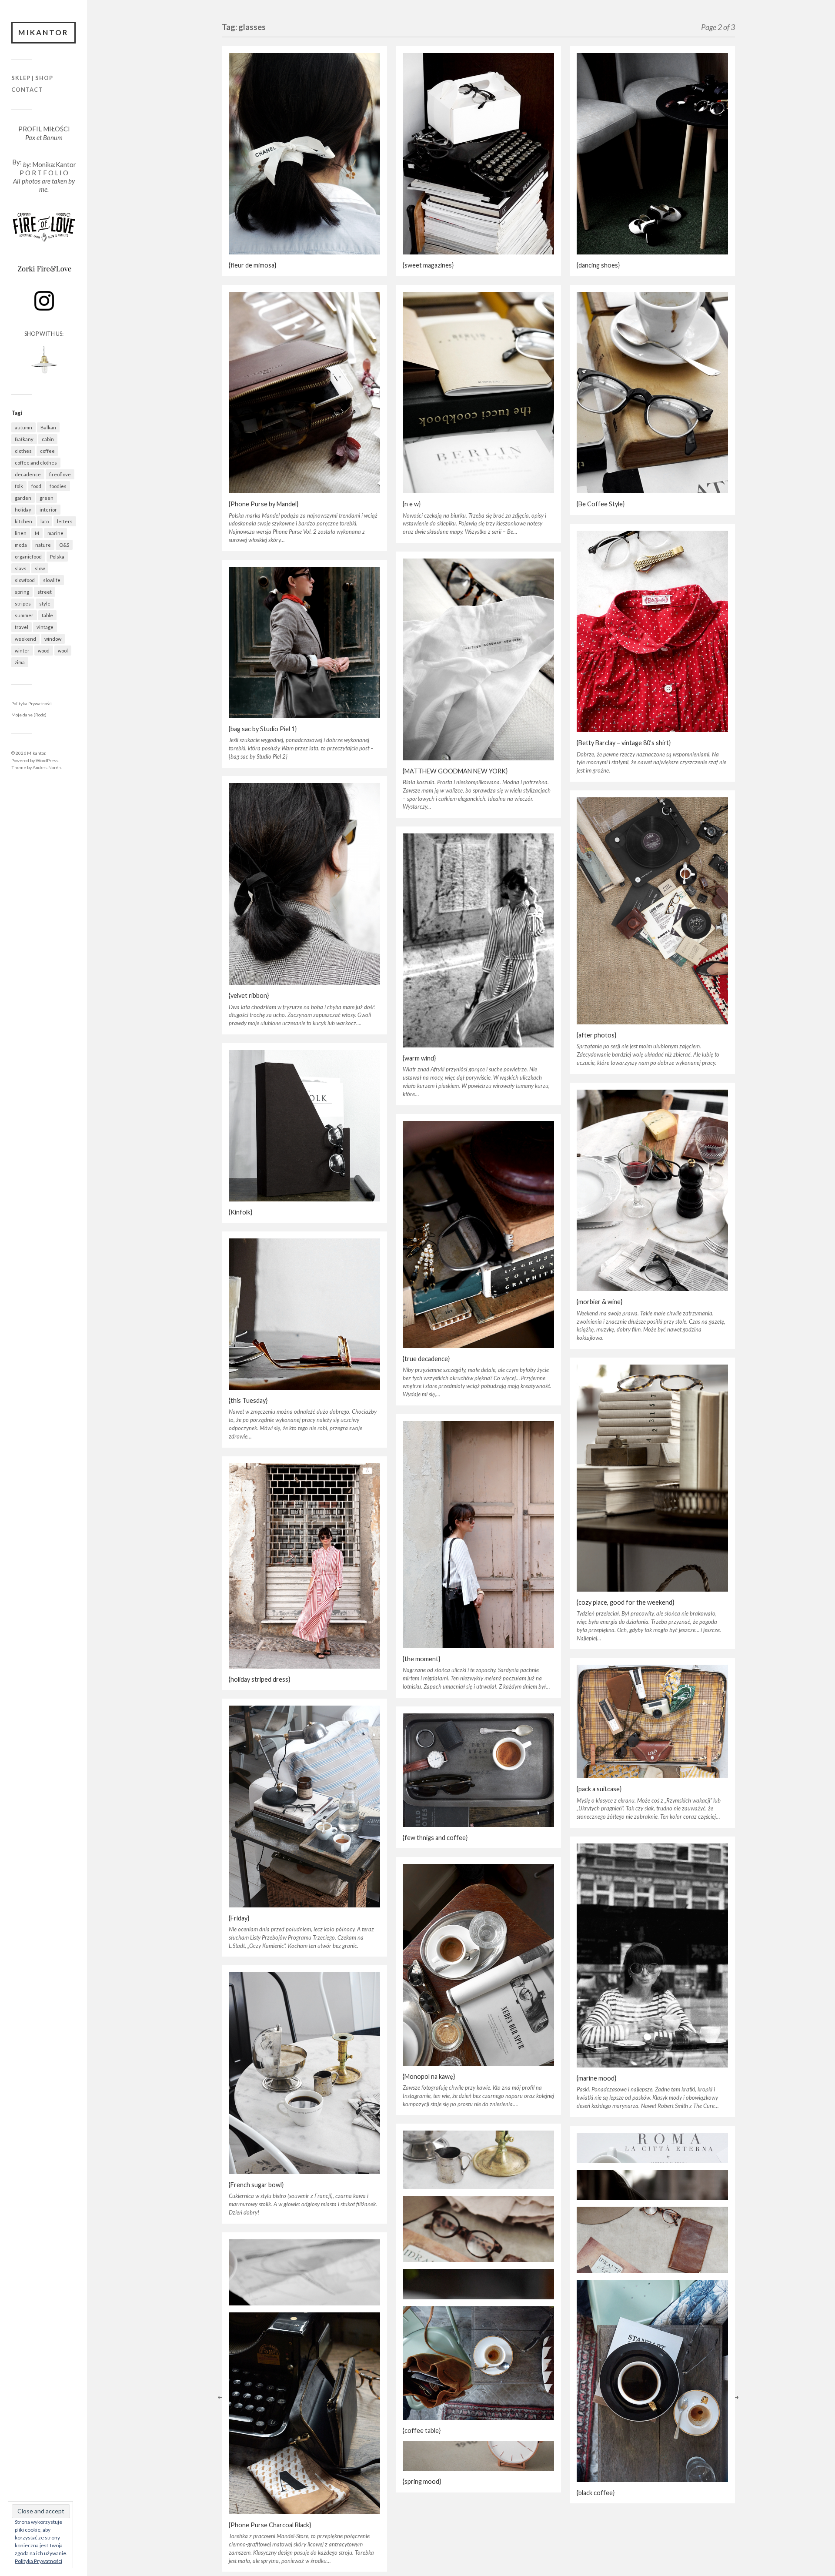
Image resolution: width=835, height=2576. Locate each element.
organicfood (28, 557)
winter (22, 651)
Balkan (48, 427)
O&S (64, 545)
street (45, 592)
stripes (23, 604)
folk (19, 486)
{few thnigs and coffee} (435, 1838)
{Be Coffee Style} (601, 504)
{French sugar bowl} (256, 2185)
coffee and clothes (36, 463)
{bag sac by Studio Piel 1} (263, 729)
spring (22, 592)
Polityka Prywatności (32, 703)
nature (43, 545)
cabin (48, 439)
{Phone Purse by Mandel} (264, 504)
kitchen (23, 521)
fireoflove (60, 474)
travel (22, 627)
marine (55, 533)
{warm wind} (419, 1058)
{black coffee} (596, 2493)
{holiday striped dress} (259, 1679)
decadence (28, 474)
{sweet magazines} (428, 265)
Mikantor (43, 32)
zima (20, 662)
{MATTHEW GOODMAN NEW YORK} (455, 771)
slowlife (52, 580)
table (47, 615)
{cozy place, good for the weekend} (625, 1602)
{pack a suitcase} (599, 1789)
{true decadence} (426, 1359)
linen (21, 533)
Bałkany (24, 439)
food (36, 486)
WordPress (47, 760)
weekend (25, 639)
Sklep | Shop (32, 78)
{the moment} (421, 1659)
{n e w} (412, 504)
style (45, 604)
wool (63, 651)
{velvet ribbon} (249, 995)
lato (45, 521)
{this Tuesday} (248, 1400)
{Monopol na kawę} (429, 2076)
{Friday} (239, 1918)
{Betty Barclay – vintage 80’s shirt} (624, 743)
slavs (21, 568)
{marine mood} (596, 2078)
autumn (23, 427)
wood (44, 651)
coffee (47, 451)
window (53, 639)
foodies (58, 486)
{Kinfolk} (240, 1212)
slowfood (25, 580)
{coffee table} (422, 2430)
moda (21, 545)
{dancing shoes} (598, 265)
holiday (23, 510)
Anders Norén (47, 767)
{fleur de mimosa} (252, 265)
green (47, 498)
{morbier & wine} (600, 1302)
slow (40, 568)
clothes (23, 451)
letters (65, 521)
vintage (45, 627)
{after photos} (596, 1035)
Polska (57, 557)
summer (24, 615)
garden (23, 498)
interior (48, 510)
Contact (27, 90)
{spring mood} (422, 2481)
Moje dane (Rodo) (29, 715)
